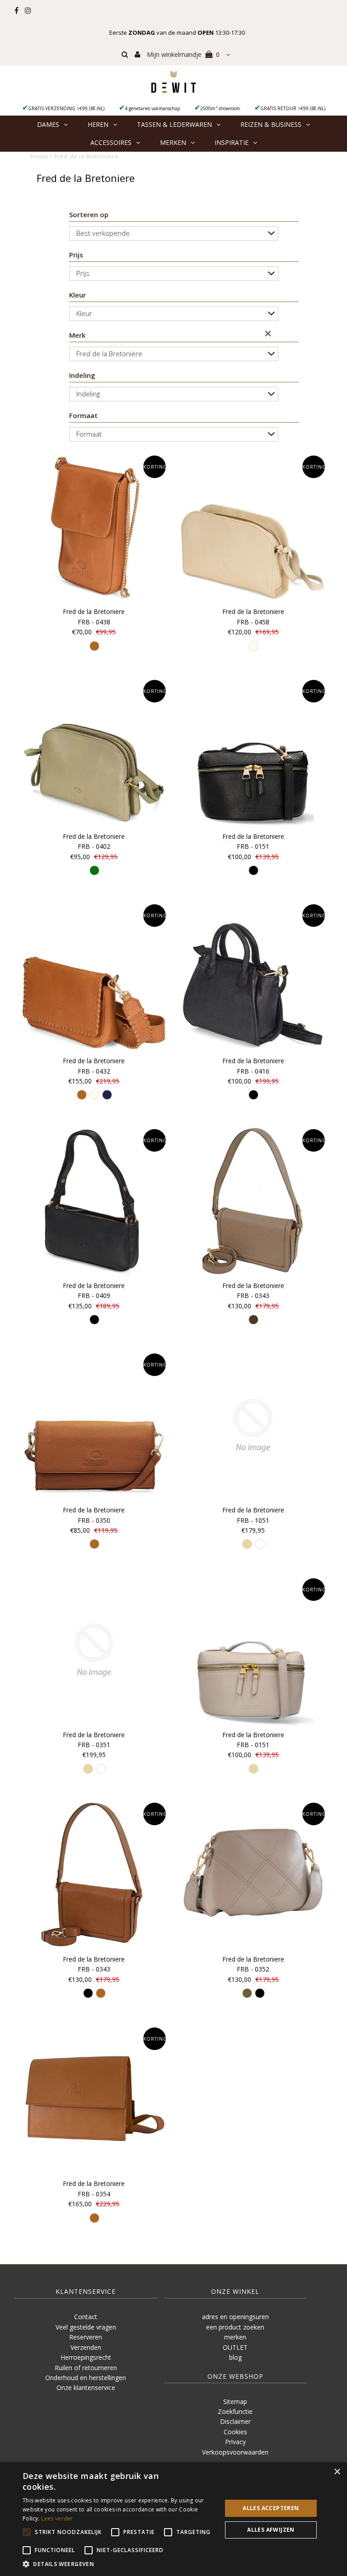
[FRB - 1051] (253, 1425)
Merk (77, 335)
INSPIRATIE (232, 142)
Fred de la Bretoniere (109, 353)
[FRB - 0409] (94, 1201)
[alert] (173, 2519)
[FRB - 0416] (253, 976)
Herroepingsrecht (86, 2357)
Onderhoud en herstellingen (86, 2378)
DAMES (48, 124)
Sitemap (235, 2402)
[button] (119, 2564)
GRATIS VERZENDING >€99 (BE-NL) (66, 108)
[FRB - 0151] (253, 752)
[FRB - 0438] (94, 527)
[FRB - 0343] (253, 1201)
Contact (86, 2317)
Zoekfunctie (235, 2411)
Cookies (235, 2432)
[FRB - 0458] (253, 527)
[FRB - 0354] (94, 2099)
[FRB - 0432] (94, 976)
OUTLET (235, 2347)
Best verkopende (103, 233)
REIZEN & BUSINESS (271, 124)
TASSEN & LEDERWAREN (174, 124)
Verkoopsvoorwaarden (235, 2452)
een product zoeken (235, 2327)
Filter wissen (269, 335)
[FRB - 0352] (253, 1874)
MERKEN (173, 142)
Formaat (83, 415)
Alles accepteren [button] (271, 2508)
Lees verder (57, 2518)
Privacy (235, 2442)
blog (235, 2357)
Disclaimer (235, 2421)
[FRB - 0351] (94, 1650)
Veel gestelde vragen (86, 2327)
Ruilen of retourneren (86, 2368)
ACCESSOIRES (111, 142)
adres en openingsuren (235, 2317)
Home (40, 156)
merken (235, 2337)
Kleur (77, 295)
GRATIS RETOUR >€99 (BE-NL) (293, 108)
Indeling (82, 375)
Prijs (76, 255)
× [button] (337, 2472)
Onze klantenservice (86, 2388)
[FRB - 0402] (94, 752)
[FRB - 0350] (94, 1425)
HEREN (98, 124)
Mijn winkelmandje (183, 54)
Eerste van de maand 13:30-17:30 (177, 33)
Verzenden (86, 2347)
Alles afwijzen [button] (271, 2530)
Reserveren (86, 2337)
